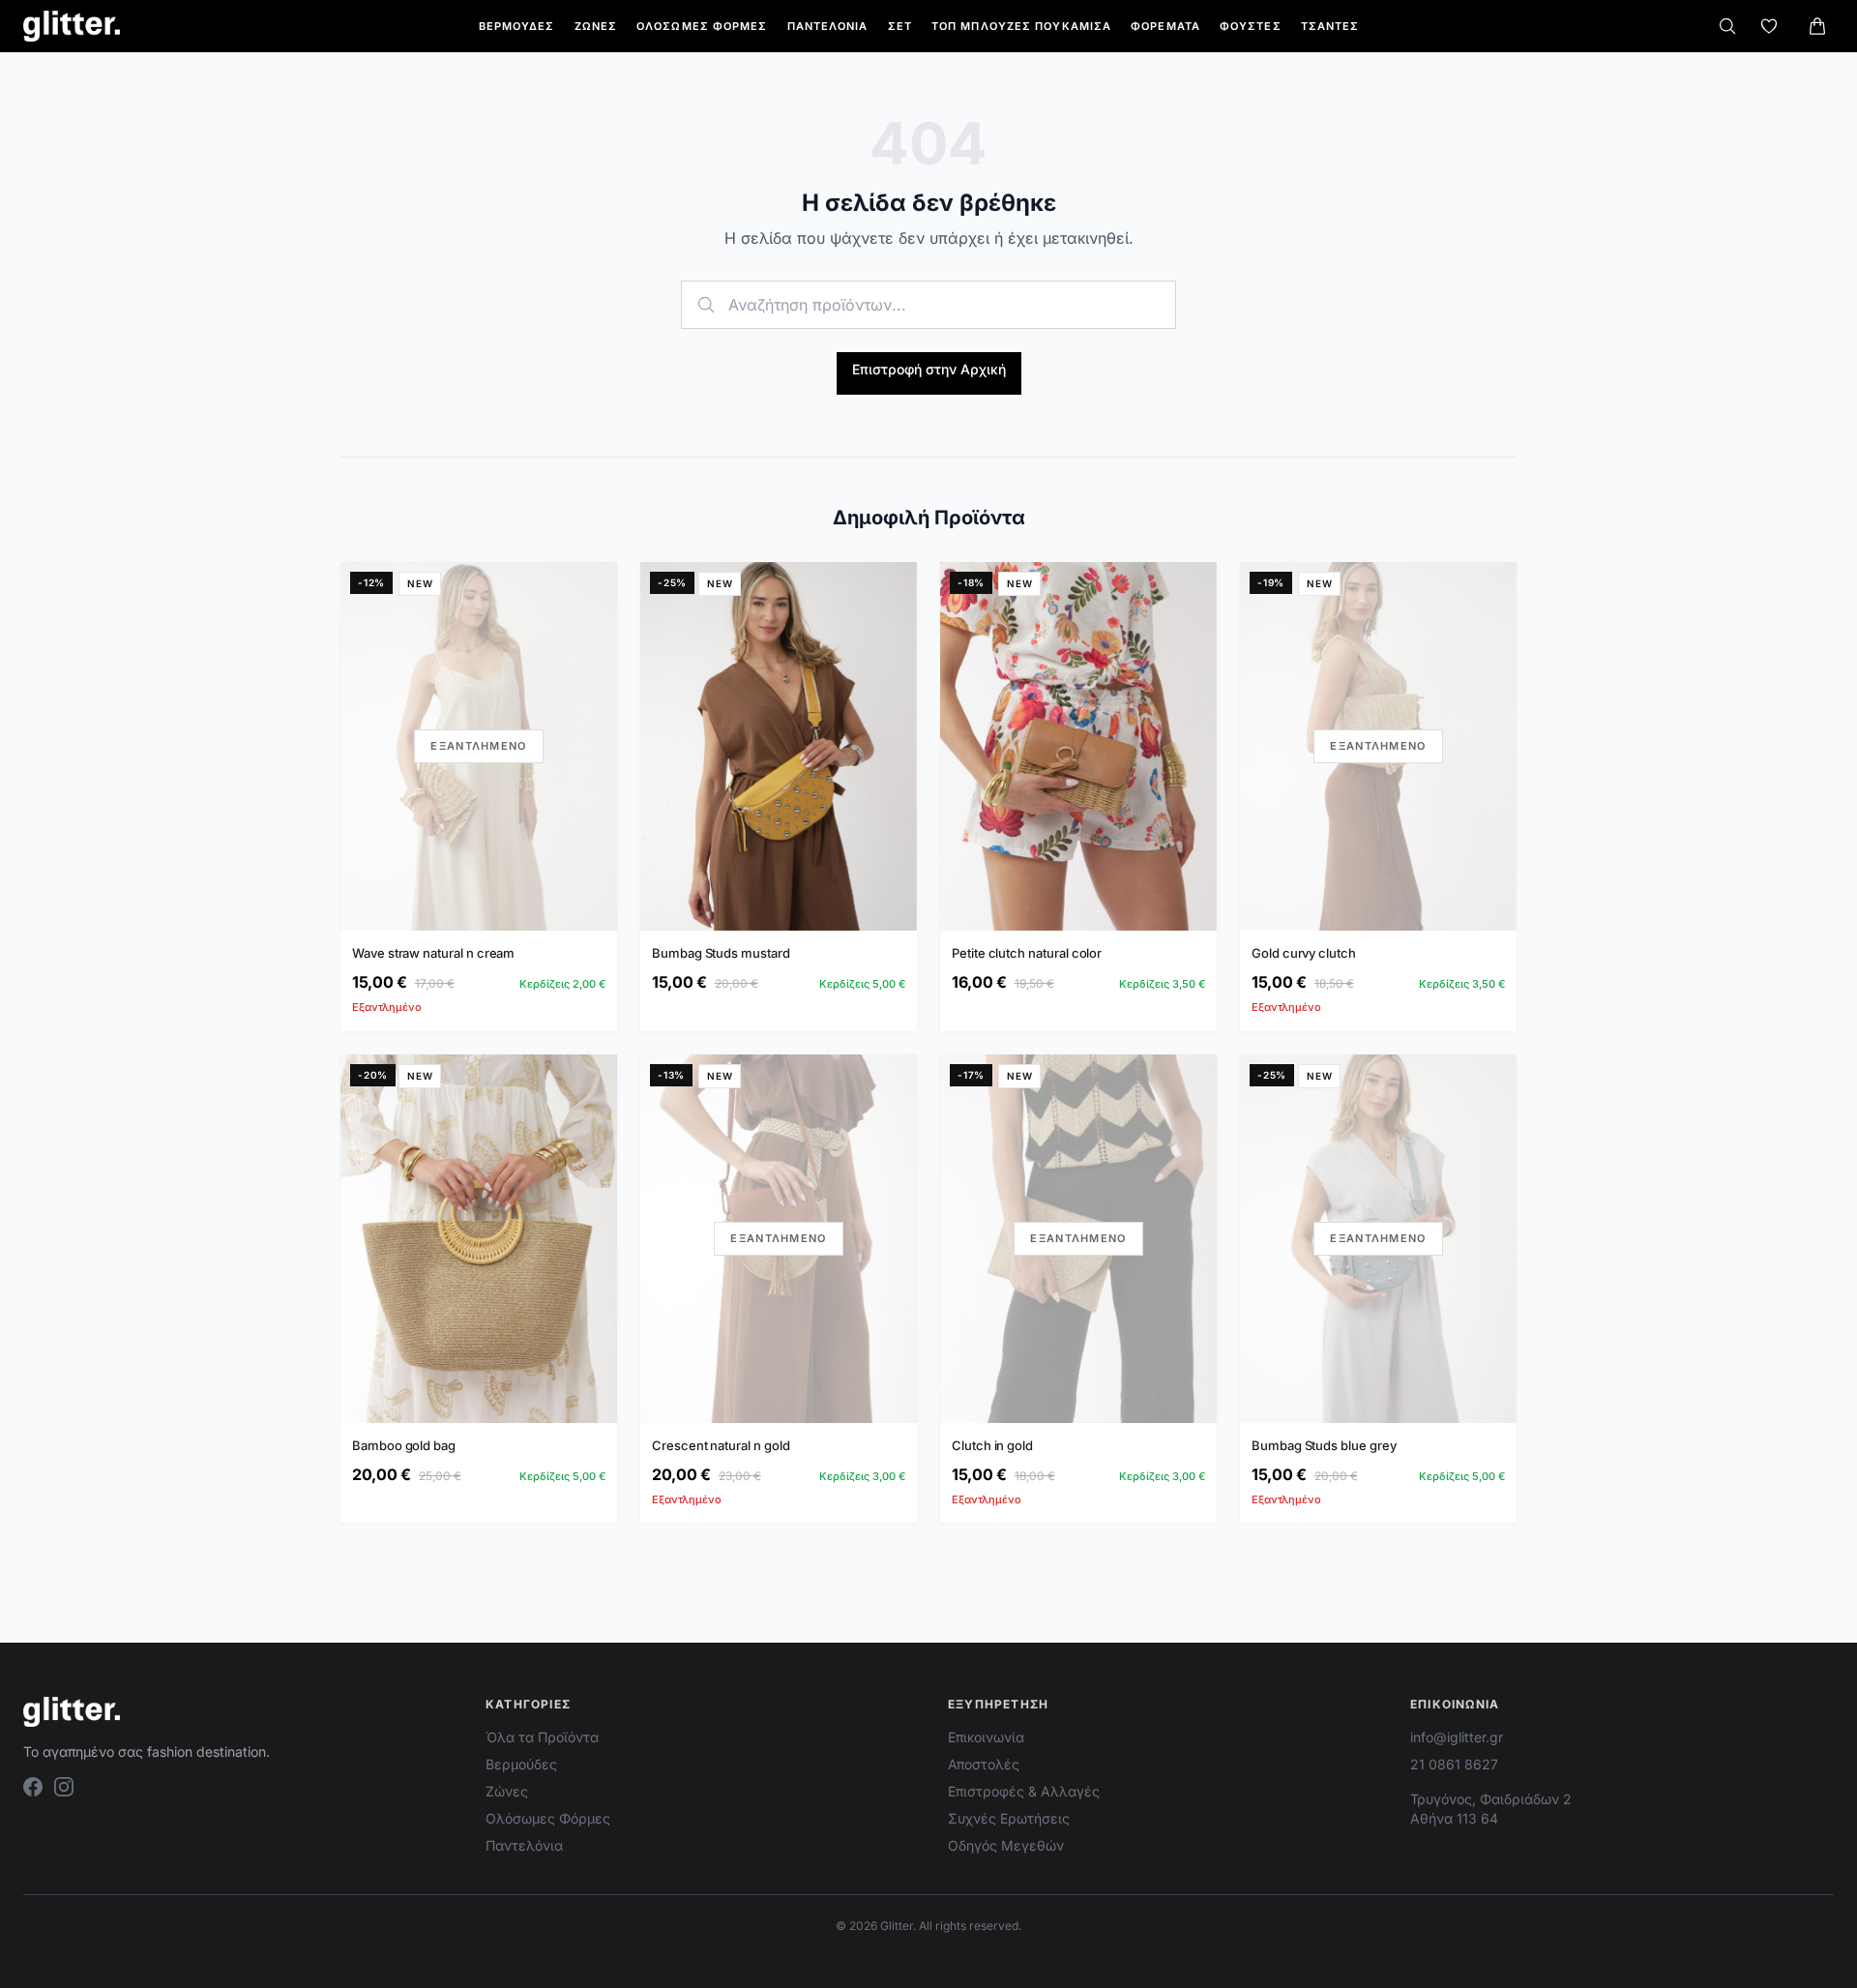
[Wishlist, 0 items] (1769, 26)
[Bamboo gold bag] (479, 1239)
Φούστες (1251, 26)
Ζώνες (596, 26)
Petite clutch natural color (1027, 953)
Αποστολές (984, 1764)
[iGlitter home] (72, 26)
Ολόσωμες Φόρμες (702, 26)
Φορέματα (1165, 26)
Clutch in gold (992, 1445)
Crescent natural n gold (721, 1445)
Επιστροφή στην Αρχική (929, 369)
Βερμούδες (517, 26)
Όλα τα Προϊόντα (542, 1737)
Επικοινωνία (986, 1737)
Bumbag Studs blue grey (1324, 1445)
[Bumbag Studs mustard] (779, 746)
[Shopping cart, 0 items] (1817, 26)
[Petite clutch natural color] (1078, 746)
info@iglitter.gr (1457, 1737)
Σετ (900, 26)
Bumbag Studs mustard (721, 953)
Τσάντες (1330, 26)
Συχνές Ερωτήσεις (1009, 1818)
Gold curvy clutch (1304, 953)
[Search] (1727, 26)
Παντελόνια (828, 26)
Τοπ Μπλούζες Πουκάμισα (1021, 26)
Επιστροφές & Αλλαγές (1024, 1791)
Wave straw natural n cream (433, 953)
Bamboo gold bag (404, 1445)
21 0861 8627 (1454, 1764)
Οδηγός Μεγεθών (1006, 1845)
